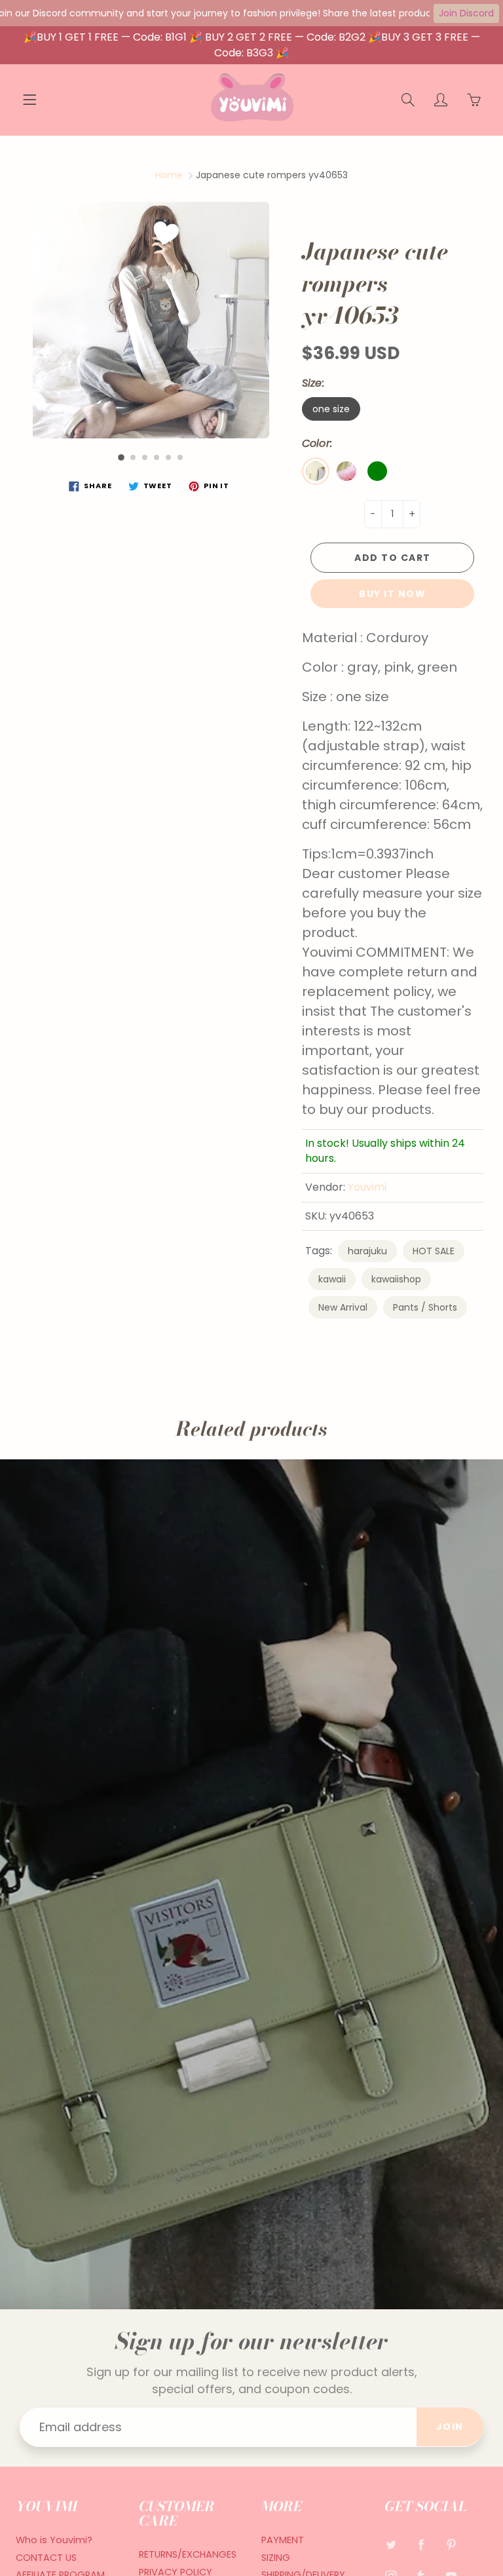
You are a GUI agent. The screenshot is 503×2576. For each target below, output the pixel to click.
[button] (121, 458)
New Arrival (343, 1307)
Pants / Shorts (425, 1307)
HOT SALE (434, 1251)
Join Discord (466, 13)
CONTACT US (46, 2558)
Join (450, 2427)
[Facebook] (421, 2545)
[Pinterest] (452, 2545)
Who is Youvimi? (54, 2540)
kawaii (332, 1279)
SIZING (276, 2558)
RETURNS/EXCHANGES (188, 2554)
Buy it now (392, 594)
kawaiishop (396, 1279)
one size (331, 409)
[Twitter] (391, 2545)
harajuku (367, 1251)
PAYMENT (283, 2540)
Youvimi (367, 1187)
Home (169, 175)
